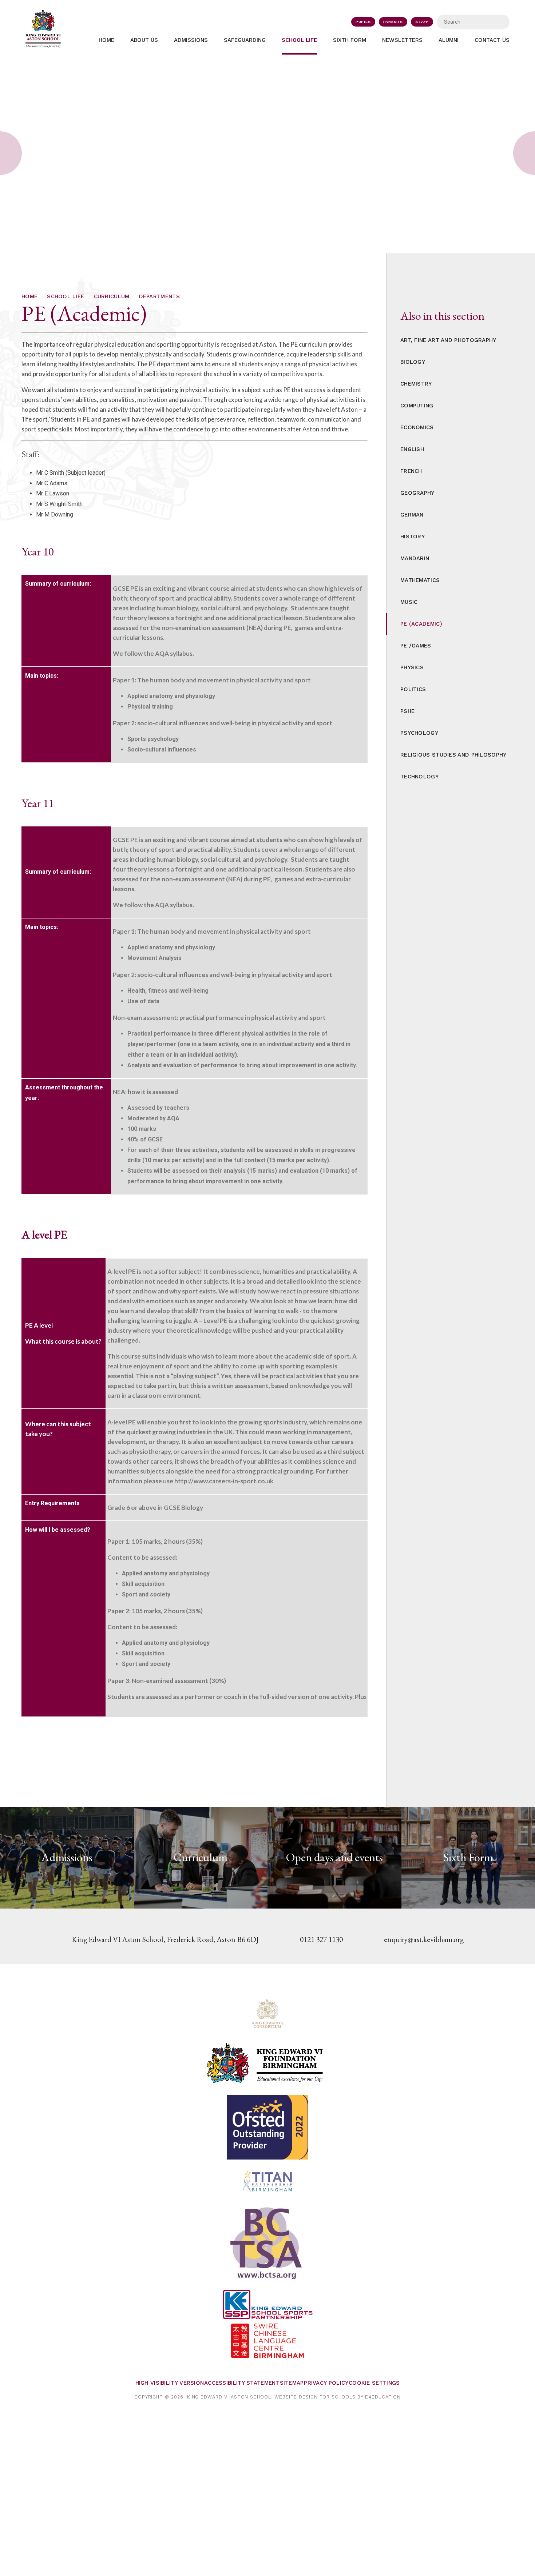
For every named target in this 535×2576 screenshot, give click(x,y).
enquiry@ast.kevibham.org (424, 1939)
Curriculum (112, 296)
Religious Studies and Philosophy (453, 755)
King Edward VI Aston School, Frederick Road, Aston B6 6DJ (165, 1939)
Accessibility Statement (242, 2383)
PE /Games (416, 646)
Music (409, 602)
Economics (417, 427)
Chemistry (416, 384)
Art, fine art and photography (448, 340)
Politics (413, 689)
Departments (159, 296)
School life (66, 296)
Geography (417, 493)
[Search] (499, 22)
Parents (393, 22)
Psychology (419, 733)
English (412, 449)
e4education (383, 2397)
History (413, 537)
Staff (422, 22)
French (411, 471)
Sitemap (292, 2383)
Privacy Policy (326, 2383)
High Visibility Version (170, 2383)
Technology (419, 777)
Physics (412, 667)
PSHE (407, 711)
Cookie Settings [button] (374, 2383)
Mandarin (415, 558)
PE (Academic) (421, 624)
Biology (413, 362)
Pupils (363, 22)
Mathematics (420, 580)
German (412, 515)
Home (29, 296)
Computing (417, 406)
